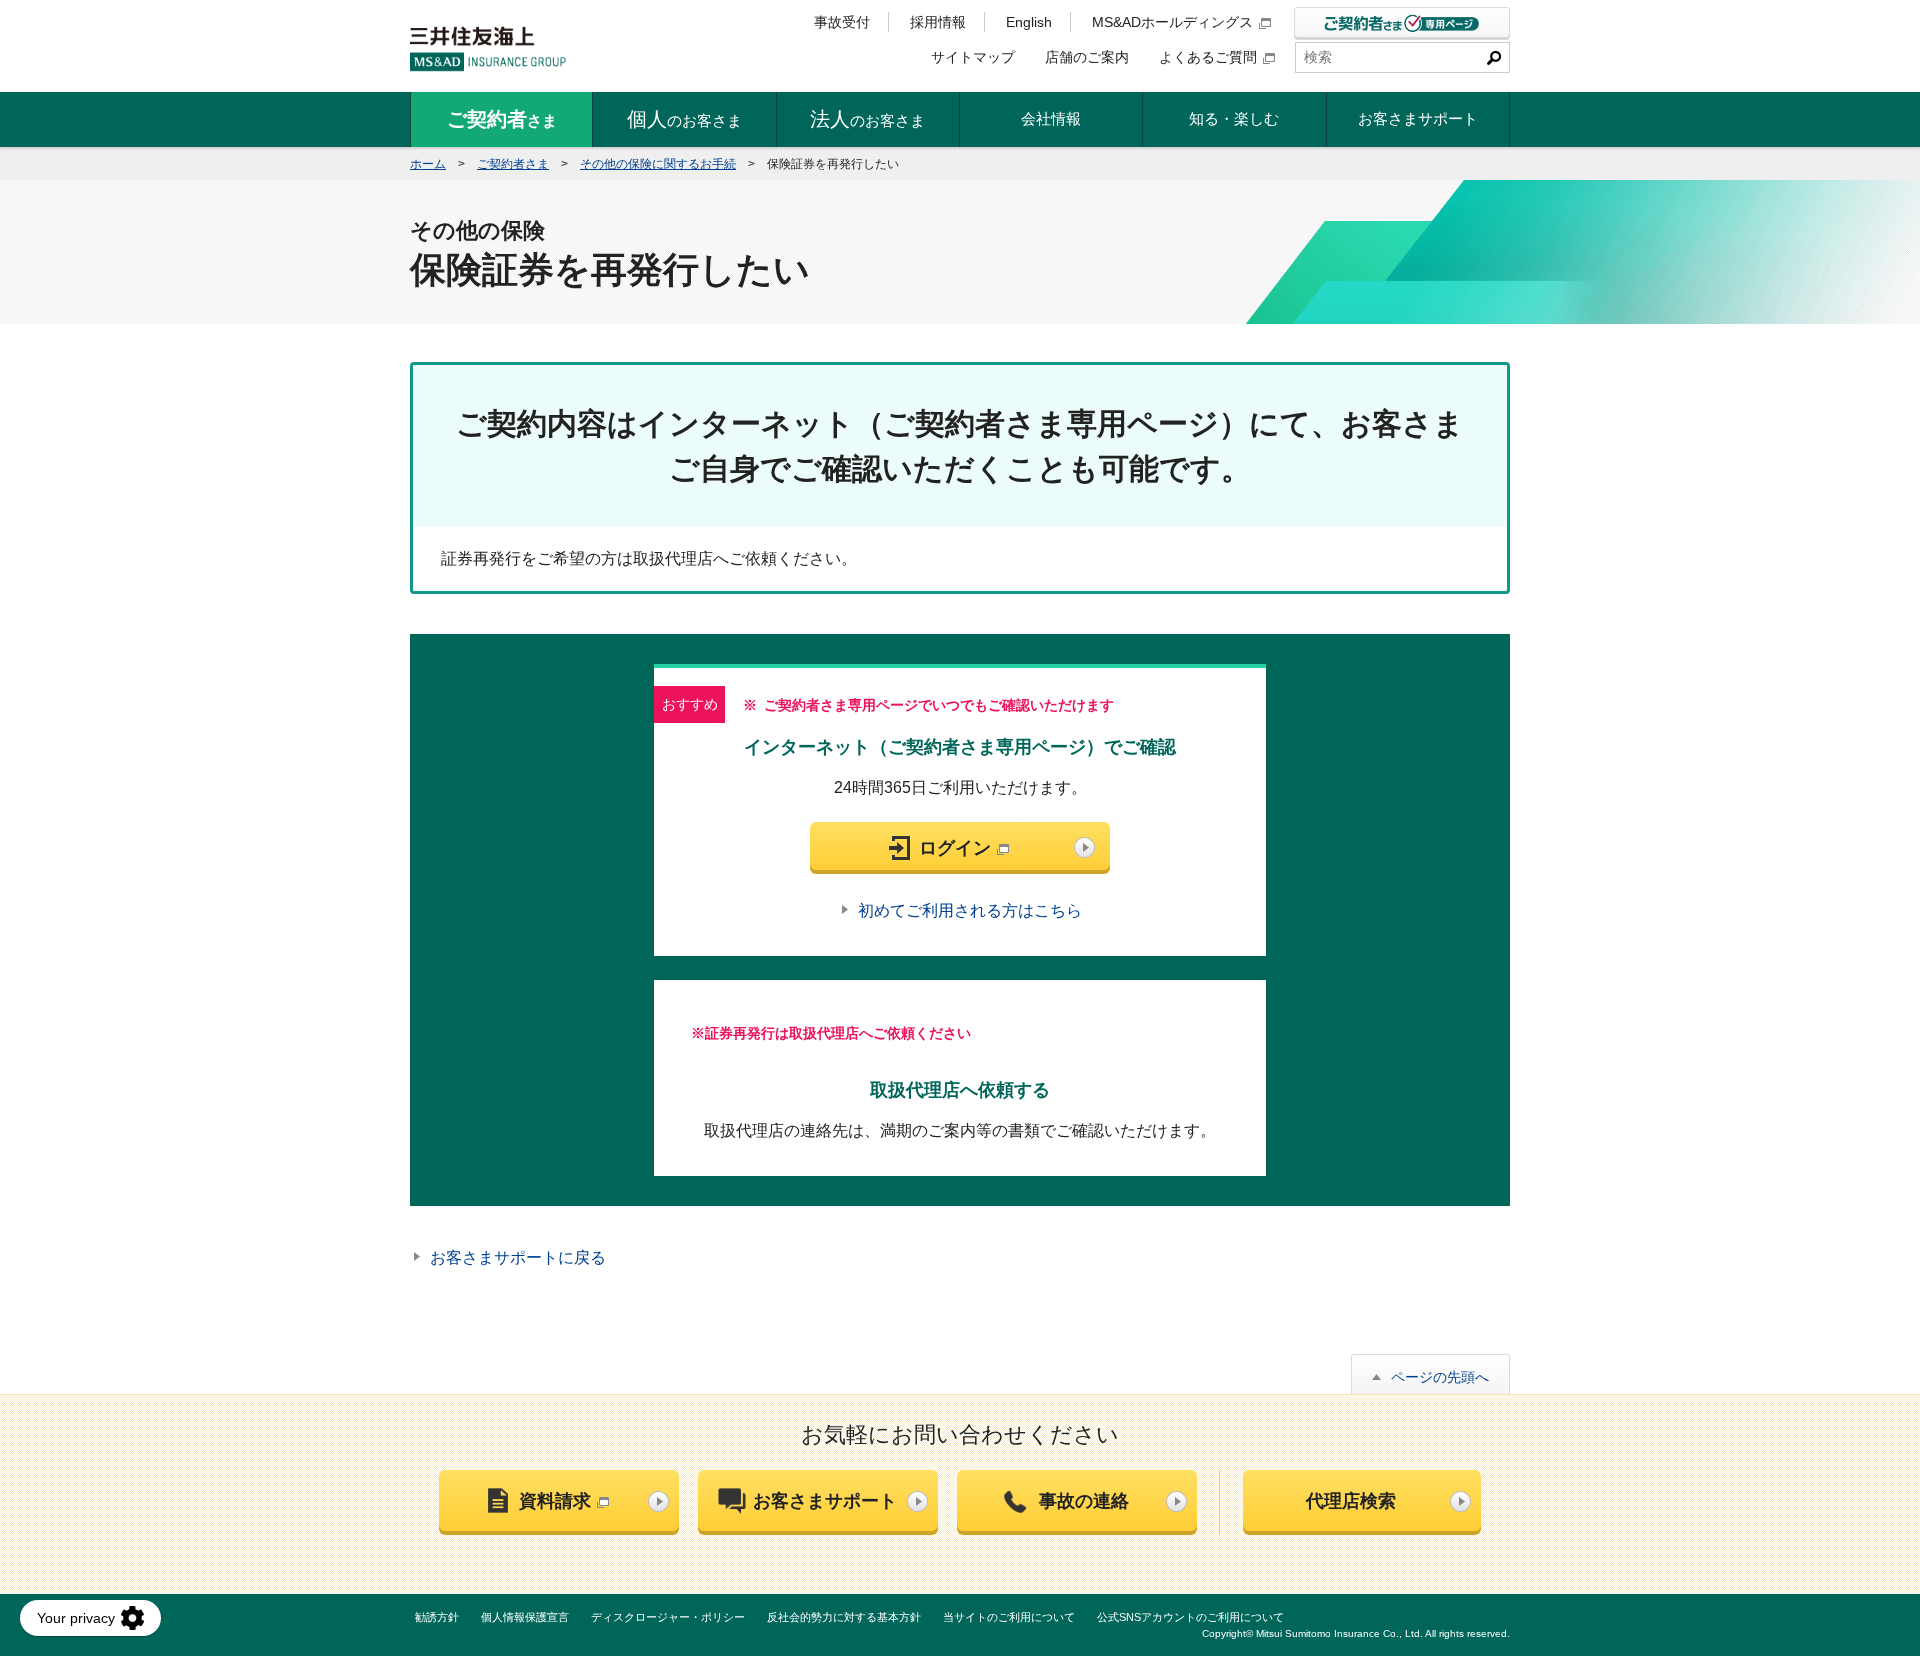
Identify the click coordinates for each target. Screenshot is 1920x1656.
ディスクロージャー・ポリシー (668, 1617)
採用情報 (938, 22)
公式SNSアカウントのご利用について (1190, 1617)
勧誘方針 (437, 1617)
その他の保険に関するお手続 (658, 164)
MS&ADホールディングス (1172, 22)
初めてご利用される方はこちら (970, 910)
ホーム (428, 164)
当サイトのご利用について (1009, 1617)
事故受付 (842, 22)
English (1029, 22)
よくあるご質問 (1208, 57)
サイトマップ (973, 57)
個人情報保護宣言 (525, 1617)
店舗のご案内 (1087, 57)
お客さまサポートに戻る (518, 1257)
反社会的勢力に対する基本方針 (844, 1617)
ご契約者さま (513, 164)
